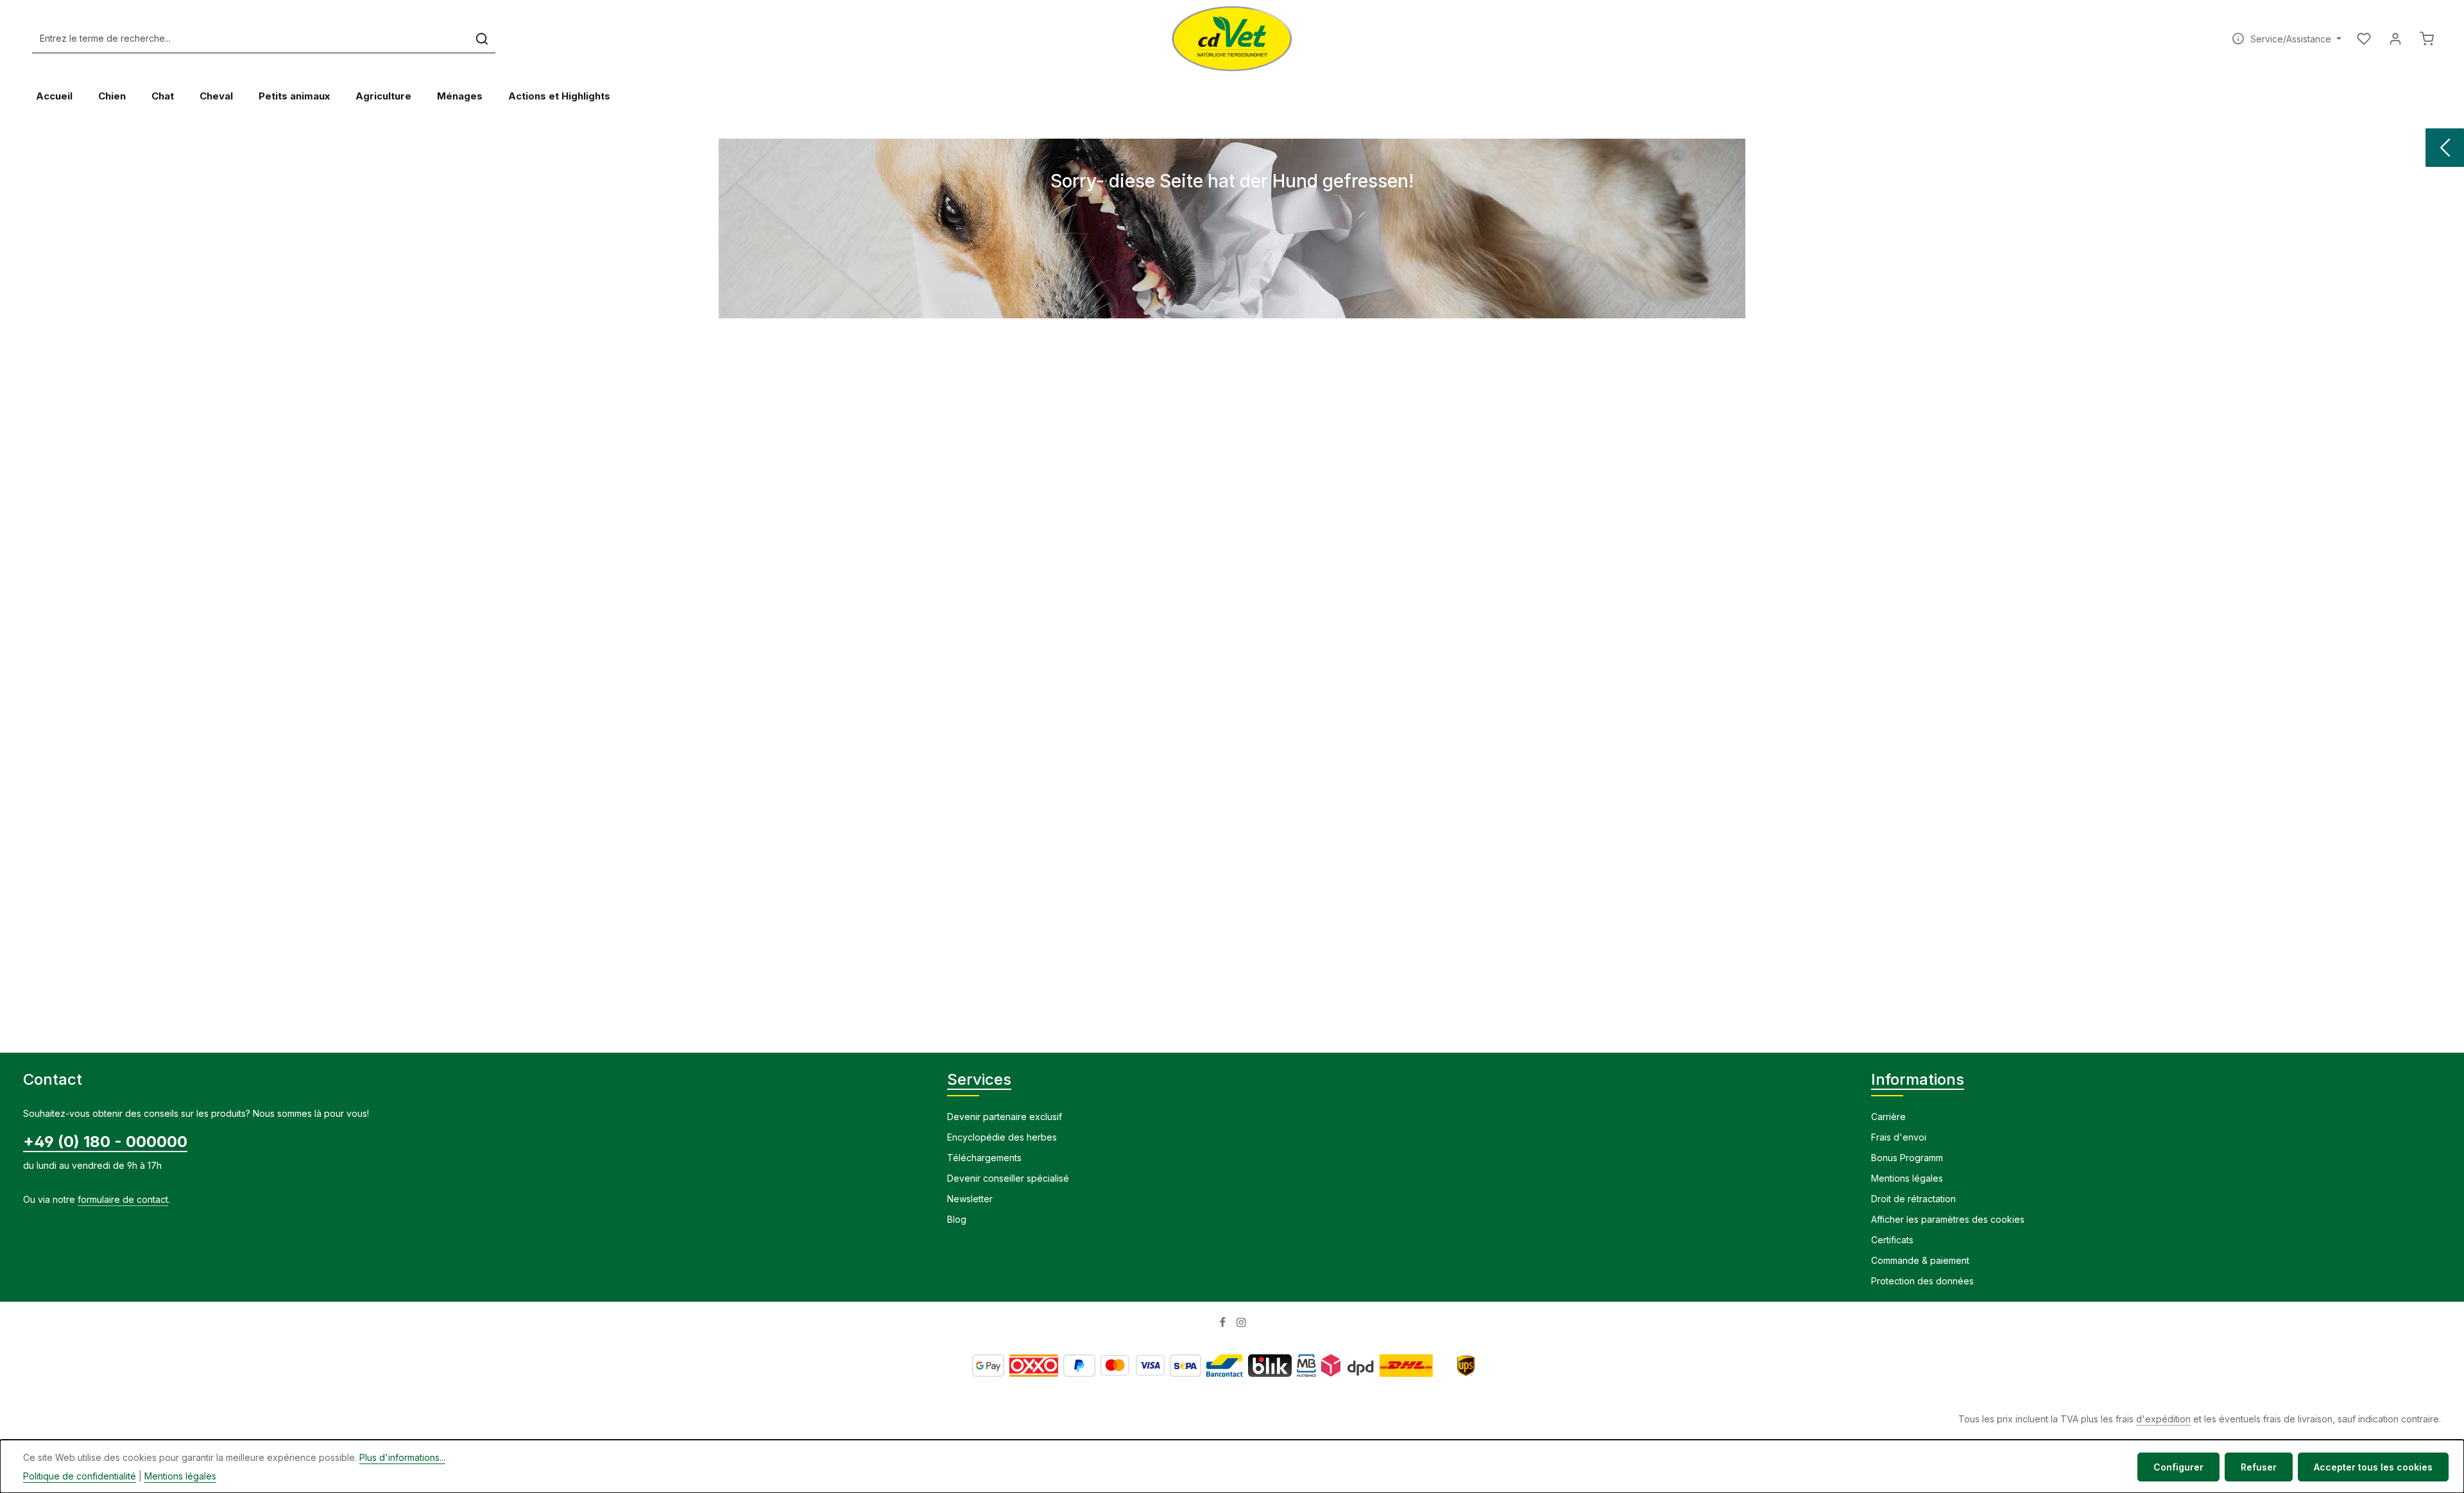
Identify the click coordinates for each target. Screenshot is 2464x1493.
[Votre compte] (2395, 39)
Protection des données (1922, 1281)
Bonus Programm (1907, 1158)
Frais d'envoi (1899, 1137)
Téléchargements (984, 1158)
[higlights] (2445, 148)
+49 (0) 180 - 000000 (105, 1142)
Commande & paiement (1920, 1260)
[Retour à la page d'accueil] (1232, 39)
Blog (957, 1219)
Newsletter (970, 1199)
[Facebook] (1224, 1325)
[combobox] (251, 39)
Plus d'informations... (402, 1457)
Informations (1918, 1079)
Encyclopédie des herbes (1002, 1137)
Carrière (1888, 1117)
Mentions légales (1907, 1178)
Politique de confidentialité (80, 1476)
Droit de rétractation (1913, 1199)
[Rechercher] (482, 39)
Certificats (1892, 1240)
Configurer (2178, 1467)
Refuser (2259, 1467)
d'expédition (2163, 1419)
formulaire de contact (123, 1199)
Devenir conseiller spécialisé (1008, 1178)
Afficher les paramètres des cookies (1948, 1219)
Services (979, 1079)
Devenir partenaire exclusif (1005, 1117)
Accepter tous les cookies (2373, 1467)
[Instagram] (1241, 1325)
